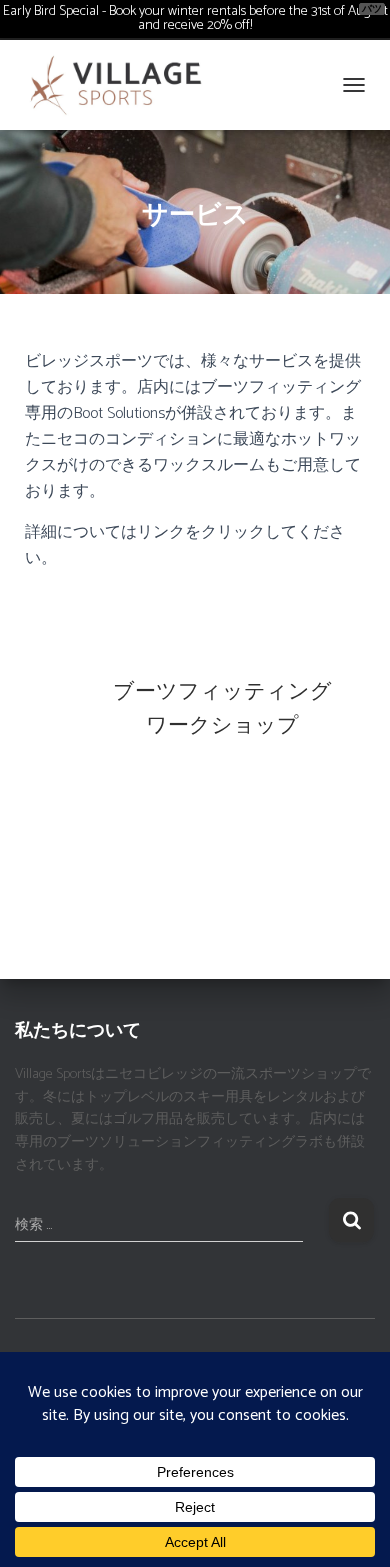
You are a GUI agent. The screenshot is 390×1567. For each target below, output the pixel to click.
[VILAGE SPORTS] (124, 85)
